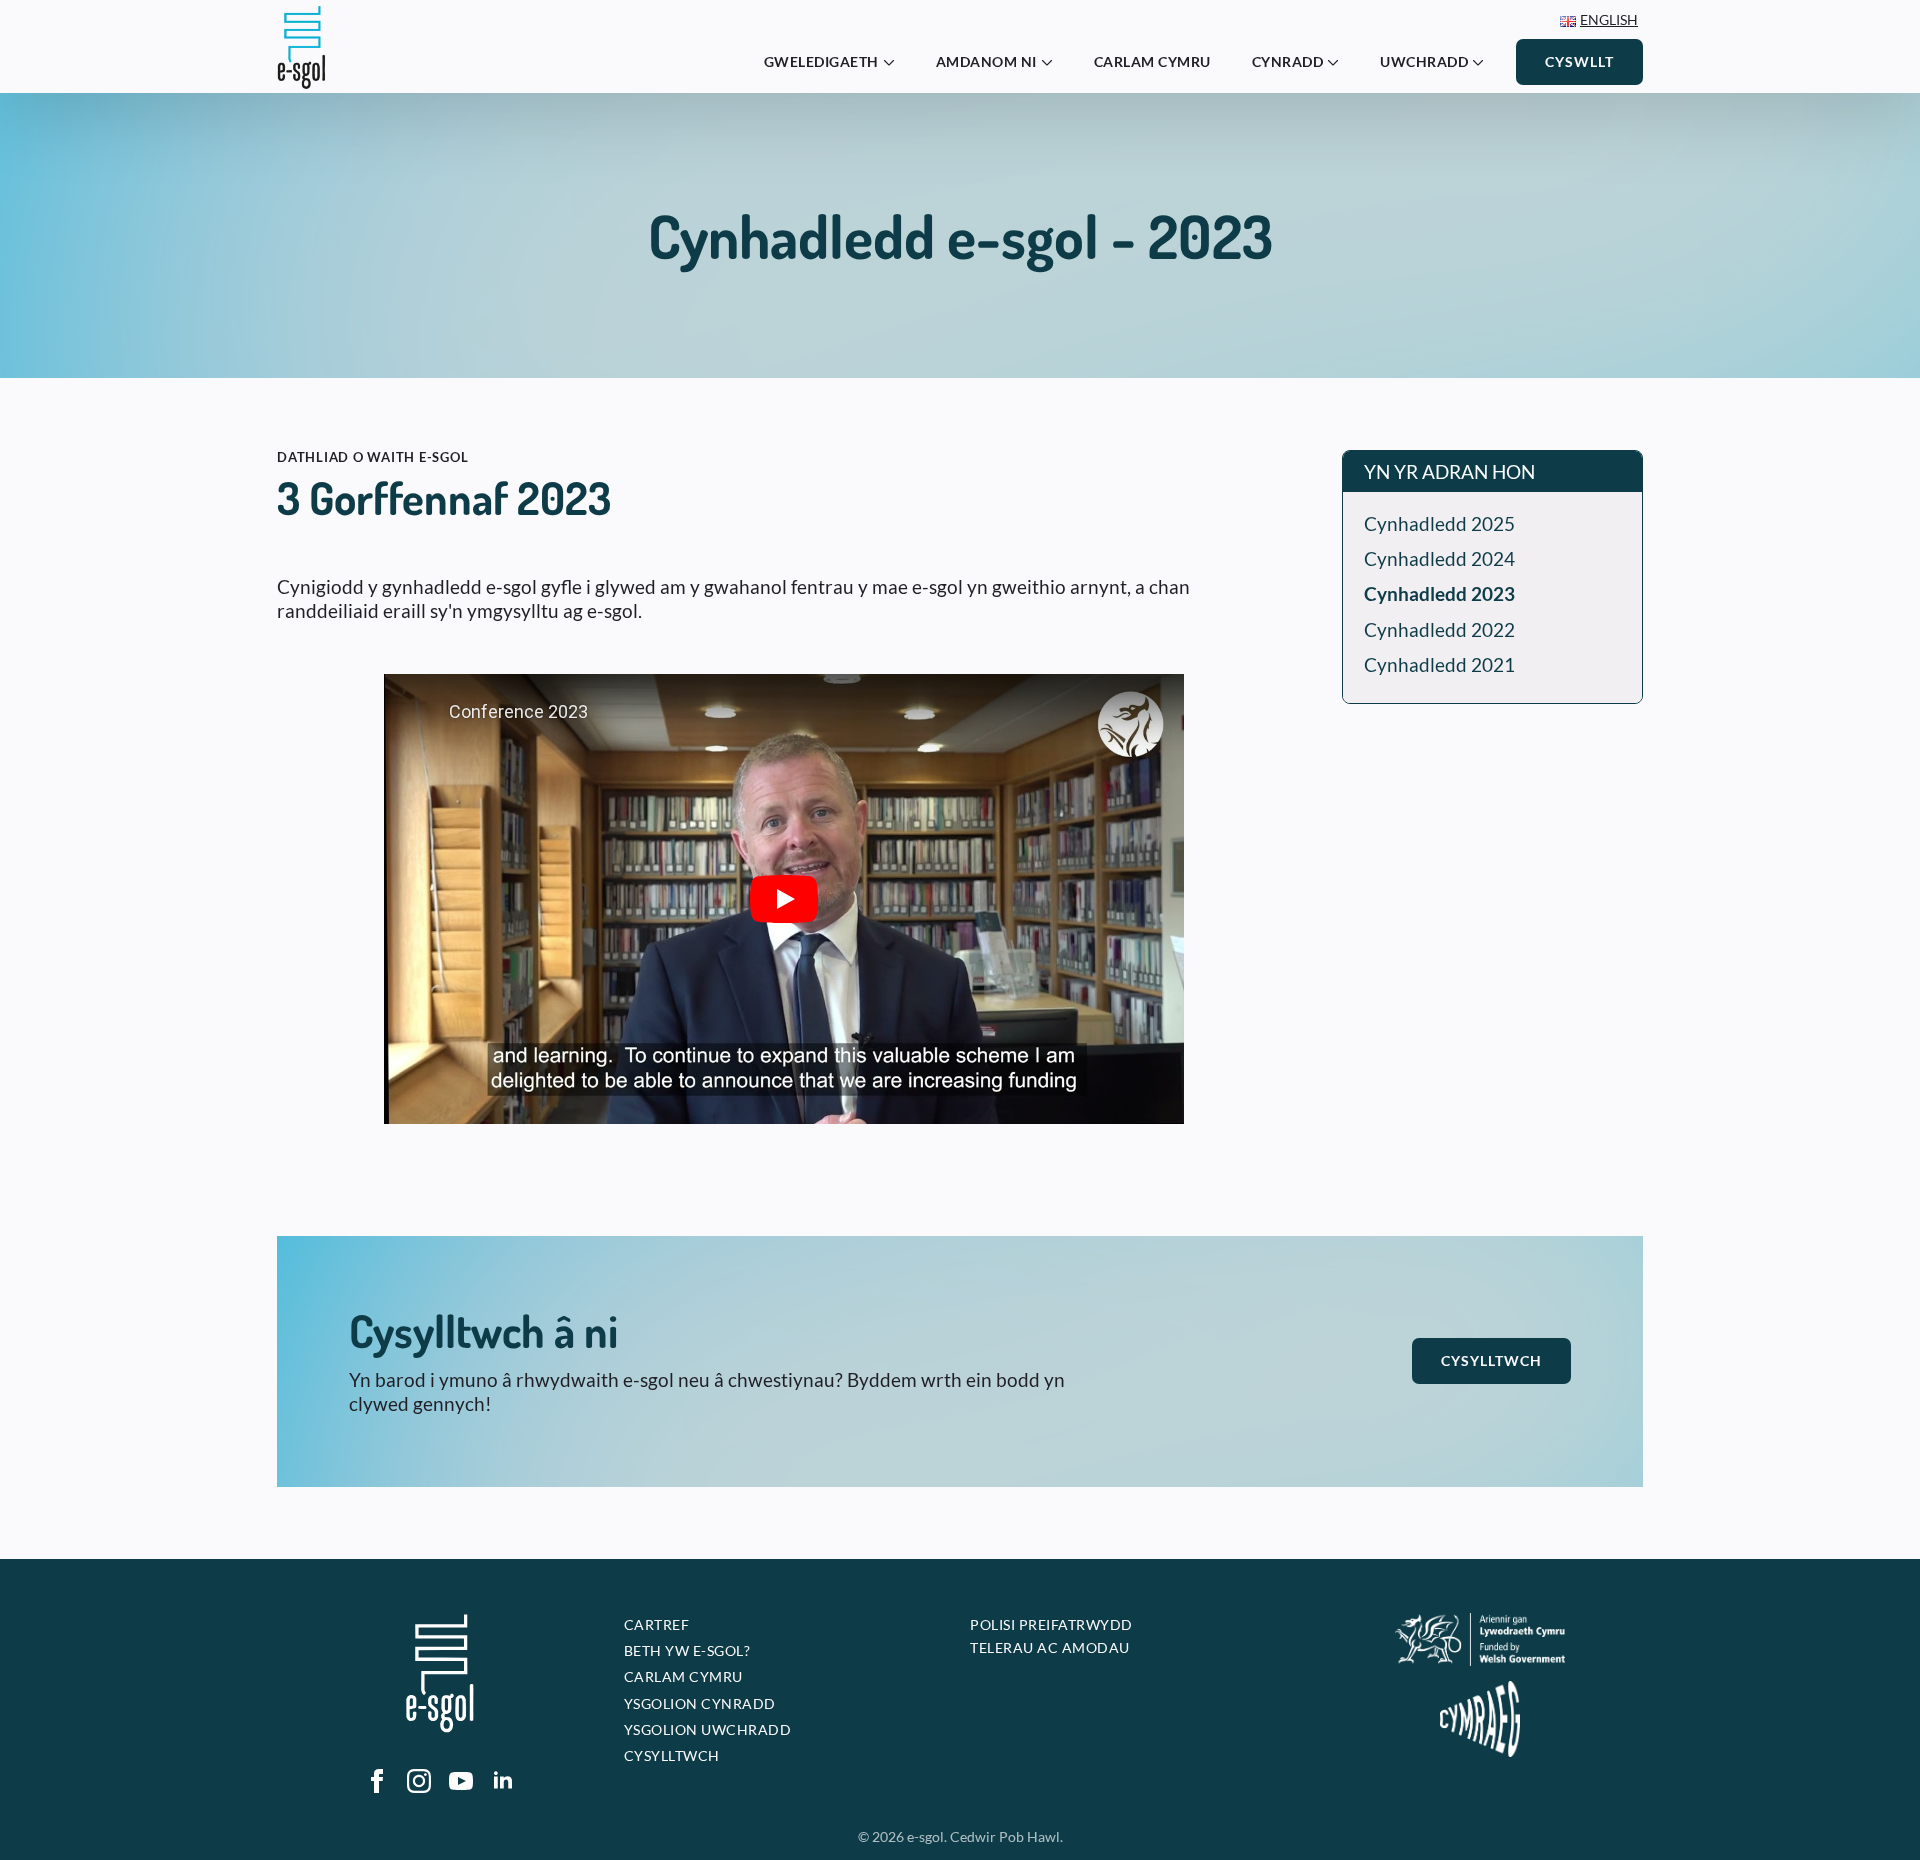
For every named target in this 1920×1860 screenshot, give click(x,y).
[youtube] (461, 1781)
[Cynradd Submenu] (1339, 62)
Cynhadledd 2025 (1439, 523)
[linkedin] (503, 1781)
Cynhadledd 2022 (1439, 629)
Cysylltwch (1491, 1360)
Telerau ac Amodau (1050, 1647)
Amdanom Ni (986, 61)
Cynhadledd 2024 (1439, 558)
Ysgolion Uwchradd (708, 1729)
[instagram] (419, 1781)
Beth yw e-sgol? (687, 1650)
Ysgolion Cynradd (700, 1703)
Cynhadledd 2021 (1439, 664)
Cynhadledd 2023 (1439, 593)
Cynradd (1288, 61)
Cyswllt (1579, 61)
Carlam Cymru (1152, 61)
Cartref (657, 1624)
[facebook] (377, 1781)
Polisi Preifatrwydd (1051, 1624)
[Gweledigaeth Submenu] (895, 62)
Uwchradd (1424, 61)
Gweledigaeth (821, 61)
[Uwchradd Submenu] (1484, 62)
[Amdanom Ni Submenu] (1053, 62)
